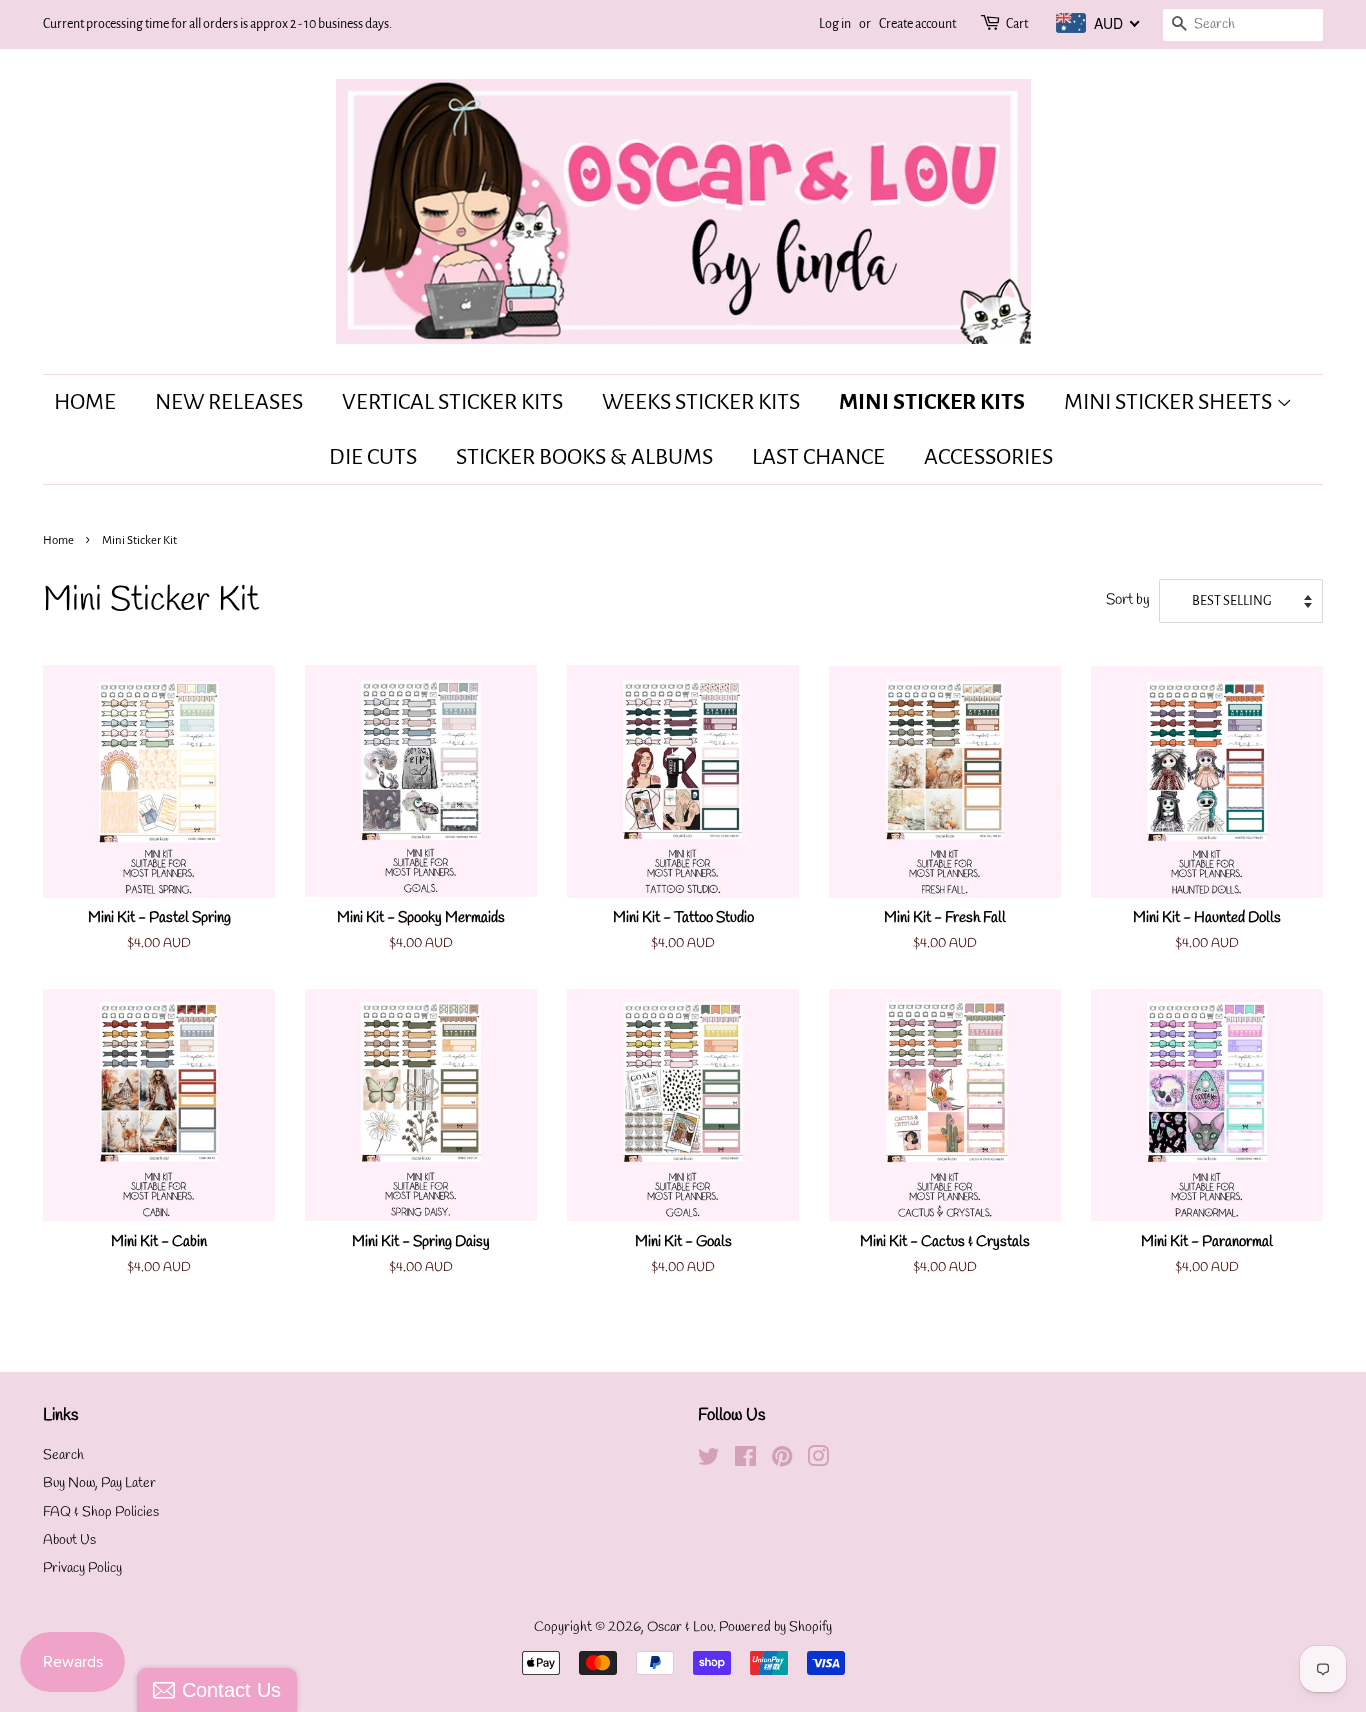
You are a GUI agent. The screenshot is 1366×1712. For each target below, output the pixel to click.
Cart (1017, 24)
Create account (917, 24)
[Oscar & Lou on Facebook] (745, 1461)
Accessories (988, 457)
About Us (69, 1540)
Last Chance (818, 457)
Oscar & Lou (680, 1627)
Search (63, 1455)
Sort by (1128, 600)
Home (85, 402)
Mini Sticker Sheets (1170, 402)
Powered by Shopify (775, 1627)
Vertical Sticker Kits (452, 402)
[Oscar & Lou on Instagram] (818, 1461)
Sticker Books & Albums (584, 457)
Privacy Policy (82, 1568)
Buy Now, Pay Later (99, 1483)
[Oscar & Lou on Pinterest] (782, 1461)
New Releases (229, 402)
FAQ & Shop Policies (101, 1512)
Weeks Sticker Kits (701, 402)
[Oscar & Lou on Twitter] (709, 1461)
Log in (835, 24)
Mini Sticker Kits (932, 402)
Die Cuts (373, 457)
